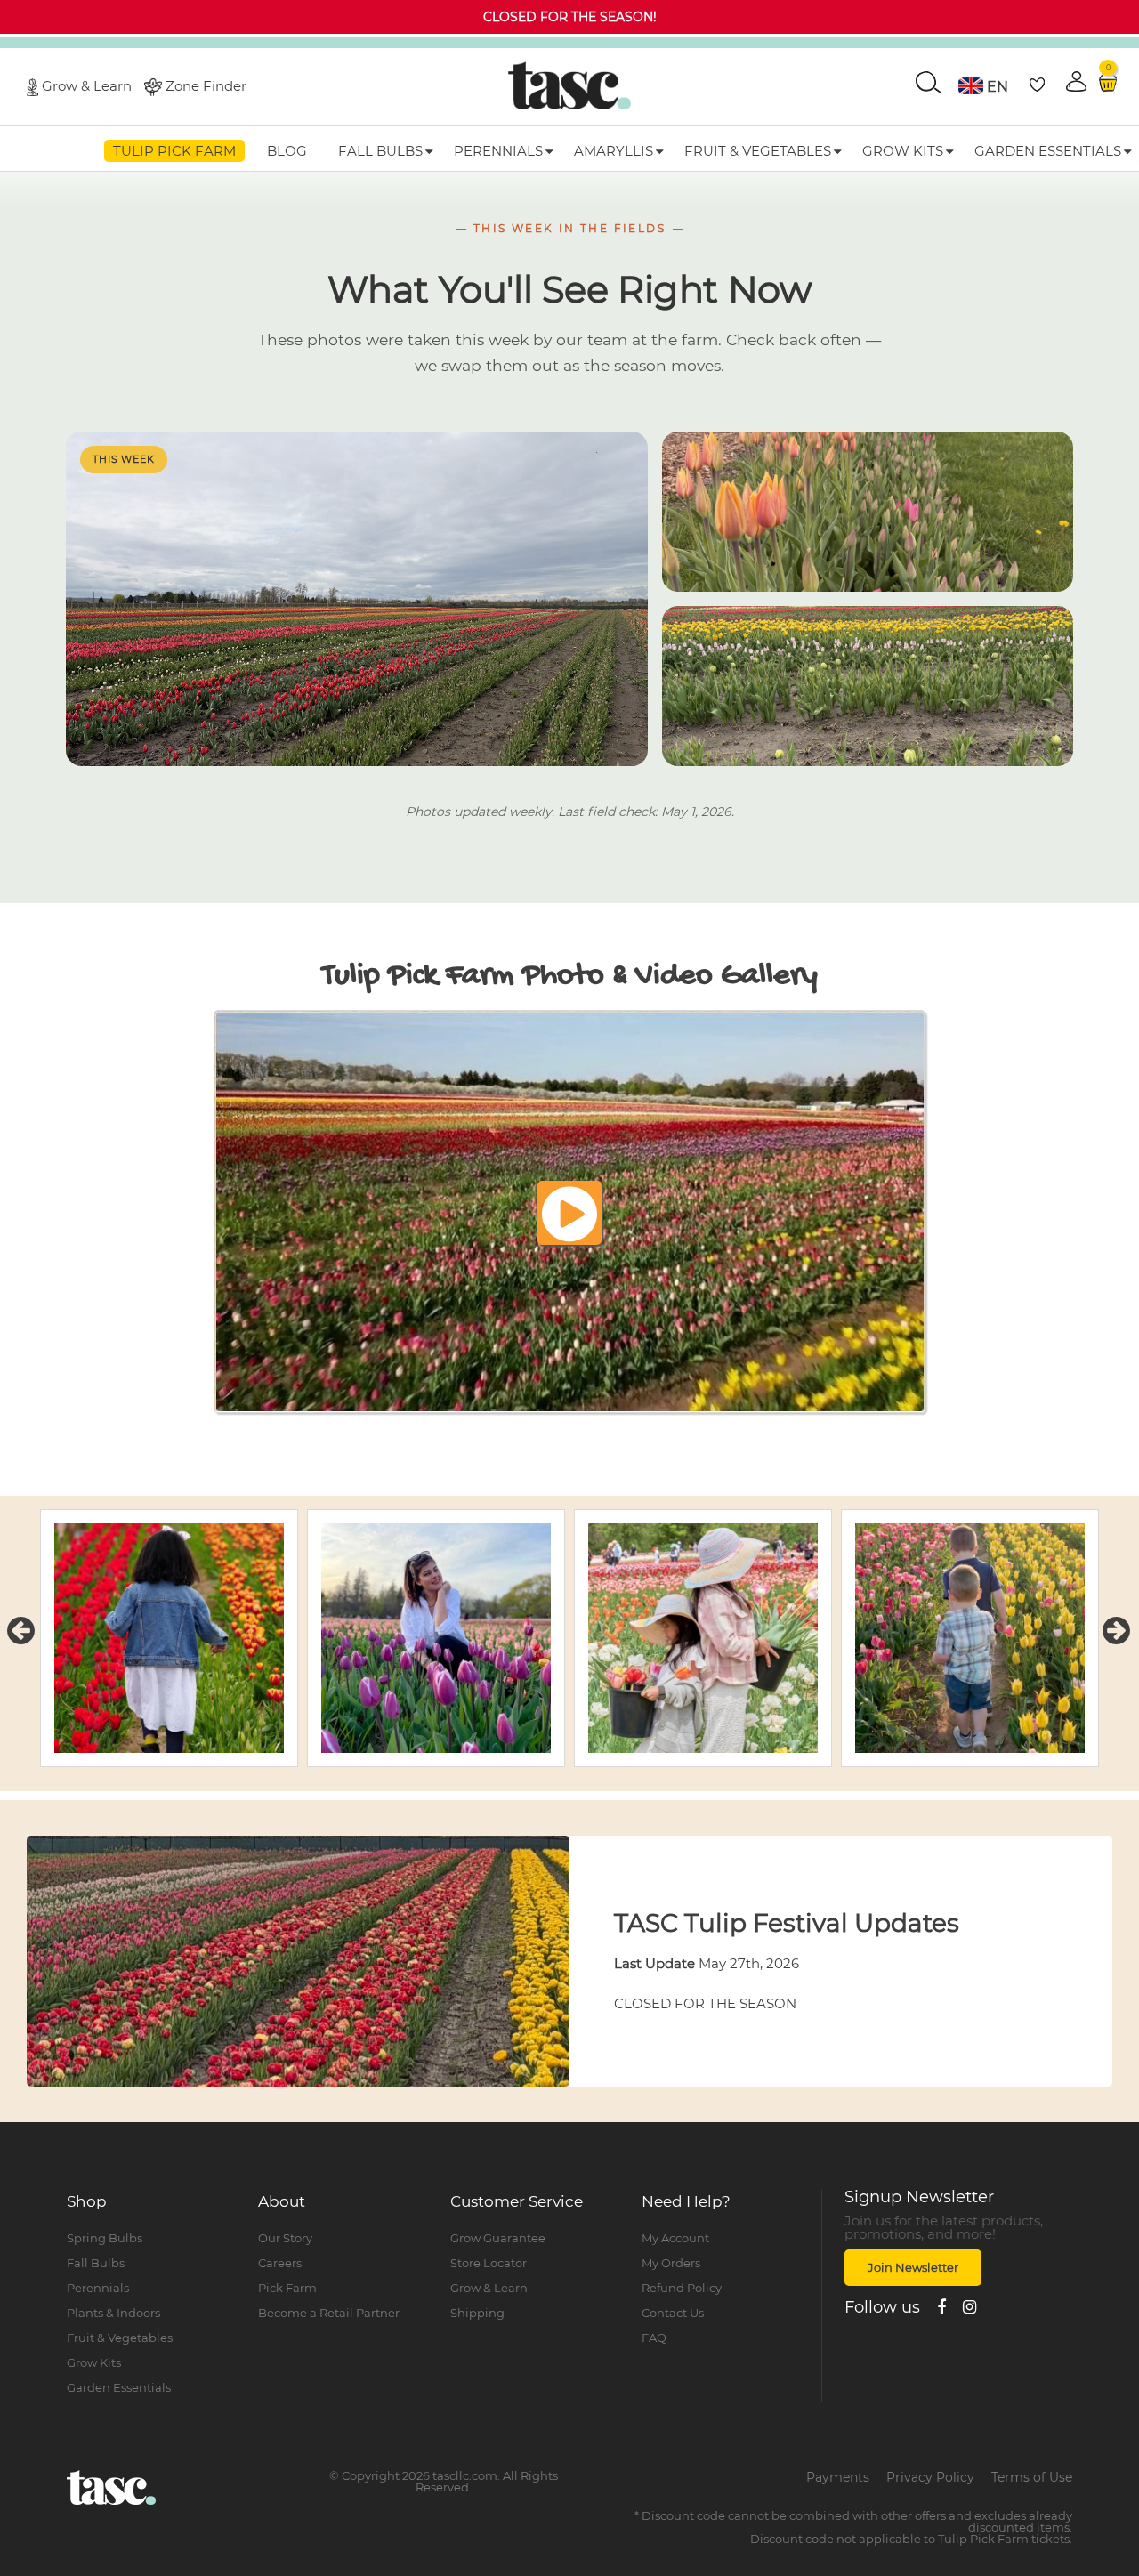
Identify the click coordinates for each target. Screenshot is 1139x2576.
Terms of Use (1032, 2477)
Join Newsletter (913, 2267)
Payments (838, 2477)
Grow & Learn (87, 85)
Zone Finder (206, 85)
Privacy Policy (930, 2477)
